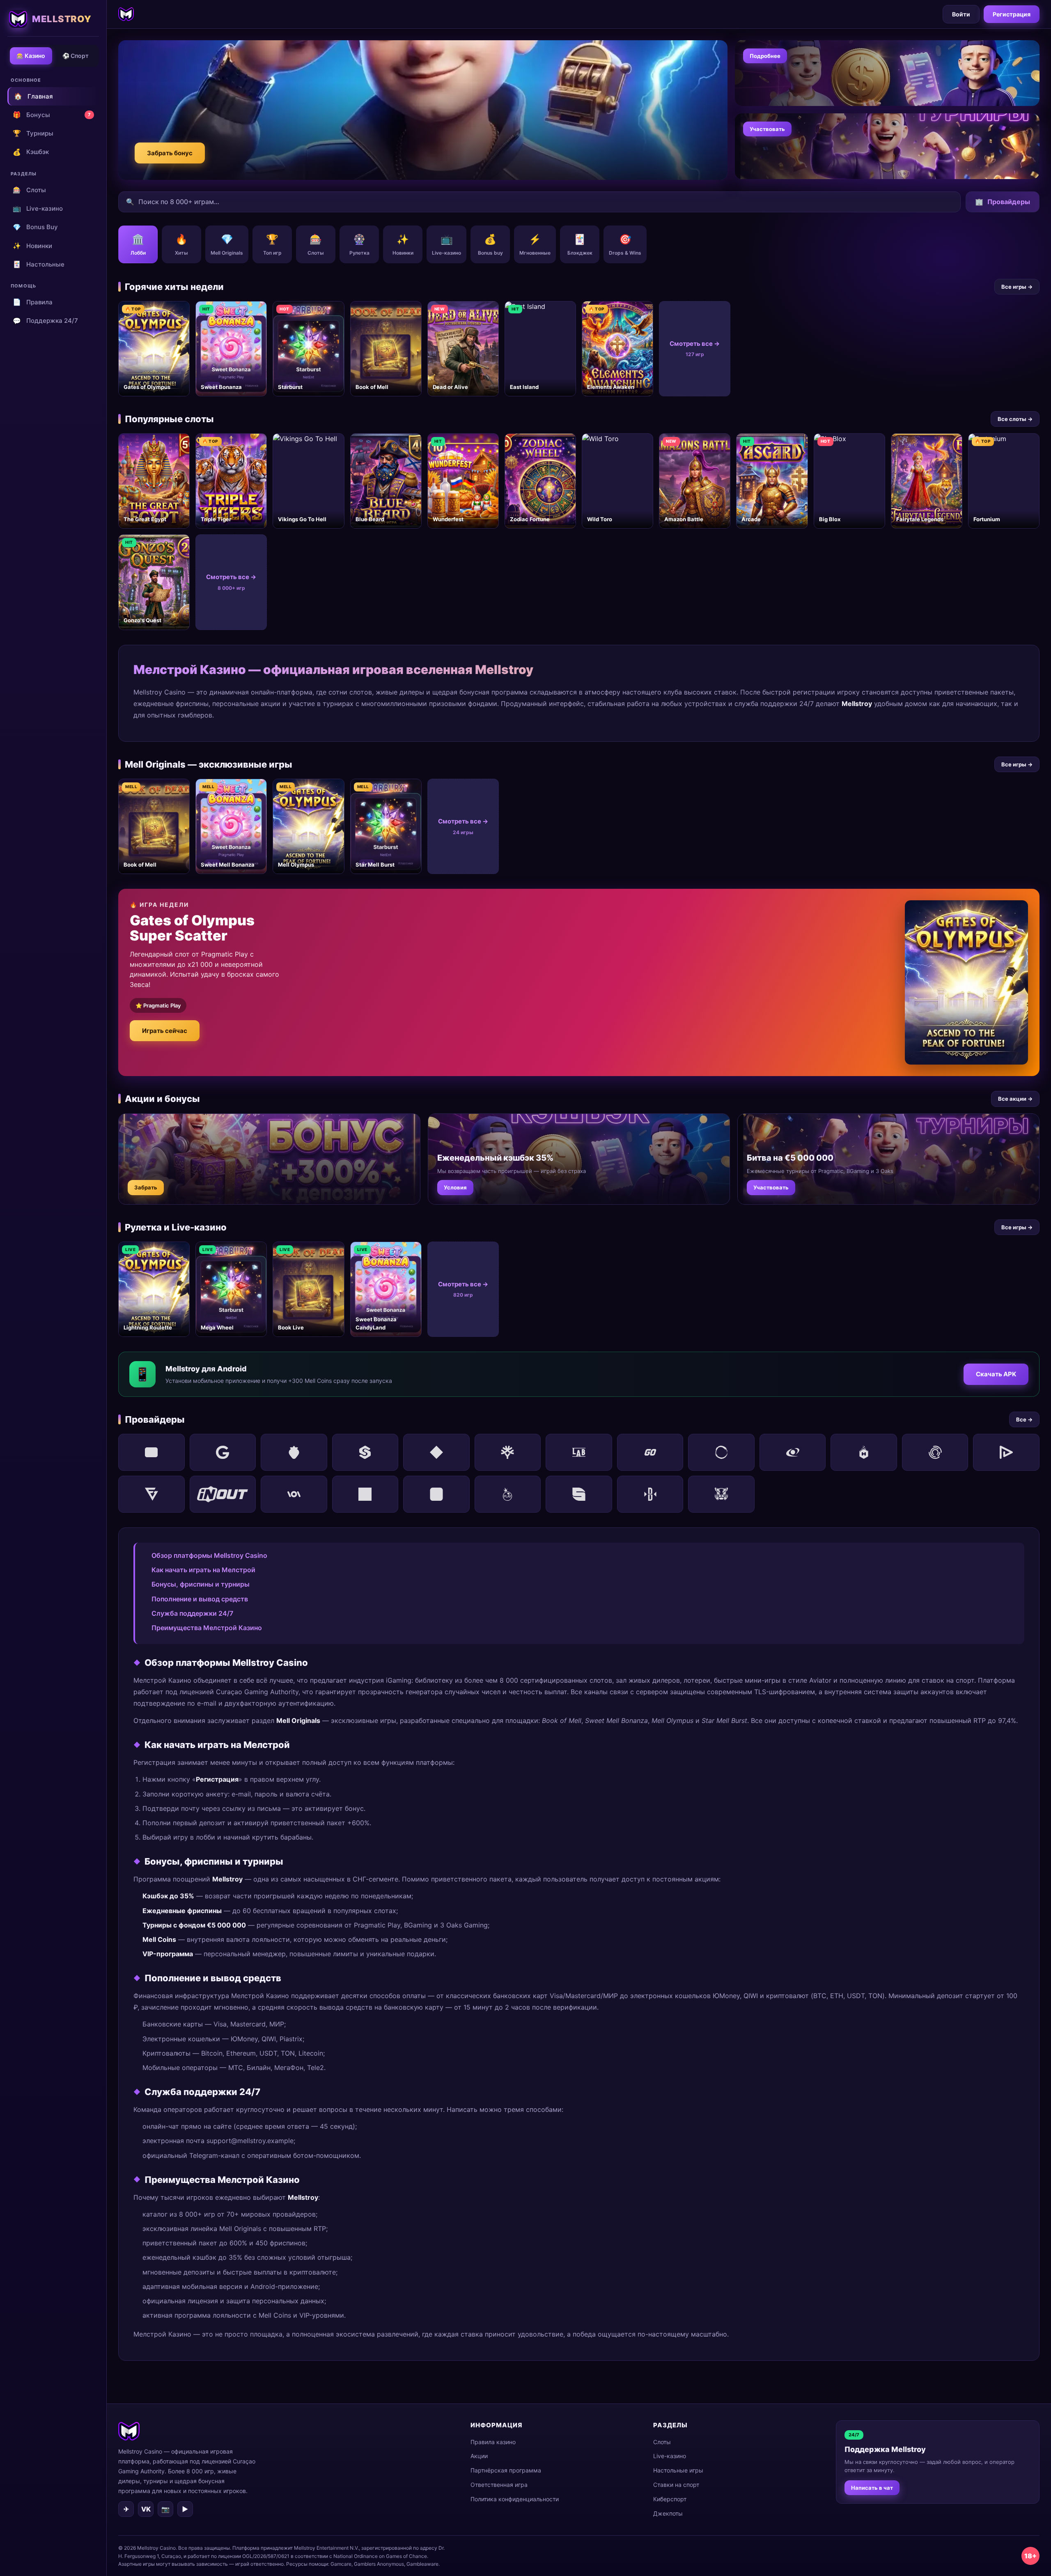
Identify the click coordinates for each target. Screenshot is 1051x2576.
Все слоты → (1015, 419)
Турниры (33, 133)
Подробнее (765, 56)
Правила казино (493, 2442)
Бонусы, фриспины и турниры (201, 1584)
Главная (33, 96)
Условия (455, 1187)
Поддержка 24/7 (45, 321)
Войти (961, 14)
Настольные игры (678, 2470)
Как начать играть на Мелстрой (203, 1570)
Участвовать (767, 129)
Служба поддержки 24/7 (192, 1613)
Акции (479, 2456)
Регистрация (1012, 14)
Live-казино (38, 208)
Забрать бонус (170, 153)
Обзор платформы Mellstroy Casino (209, 1555)
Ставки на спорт (676, 2485)
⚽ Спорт (76, 56)
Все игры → (1017, 287)
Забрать (146, 1187)
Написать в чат (872, 2488)
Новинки (32, 246)
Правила (33, 302)
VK (146, 2509)
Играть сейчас (165, 1031)
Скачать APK (996, 1374)
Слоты (29, 190)
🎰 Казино (31, 56)
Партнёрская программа (506, 2470)
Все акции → (1015, 1099)
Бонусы (52, 115)
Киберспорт (670, 2499)
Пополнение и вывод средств (200, 1599)
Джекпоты (668, 2513)
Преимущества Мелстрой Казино (207, 1628)
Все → (1024, 1419)
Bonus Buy (35, 227)
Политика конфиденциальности (515, 2499)
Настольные (39, 264)
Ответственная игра (499, 2485)
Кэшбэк (31, 152)
